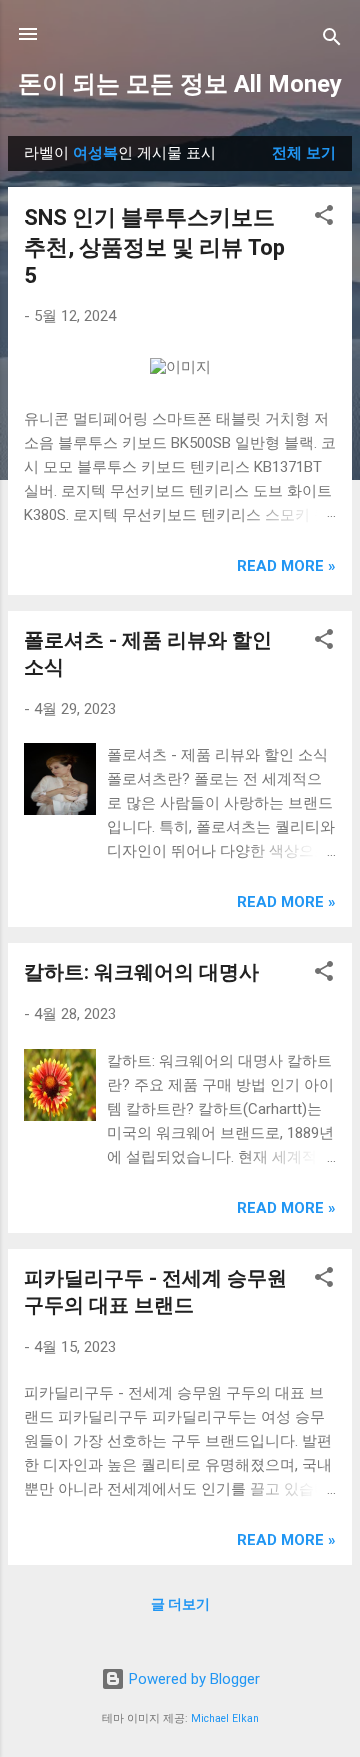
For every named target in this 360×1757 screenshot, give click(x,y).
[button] (324, 218)
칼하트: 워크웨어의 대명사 (141, 972)
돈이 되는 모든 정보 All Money (180, 84)
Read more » (286, 566)
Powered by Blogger (192, 1679)
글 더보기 (180, 1604)
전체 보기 (304, 153)
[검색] (332, 40)
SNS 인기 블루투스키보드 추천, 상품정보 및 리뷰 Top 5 (154, 246)
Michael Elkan (225, 1718)
